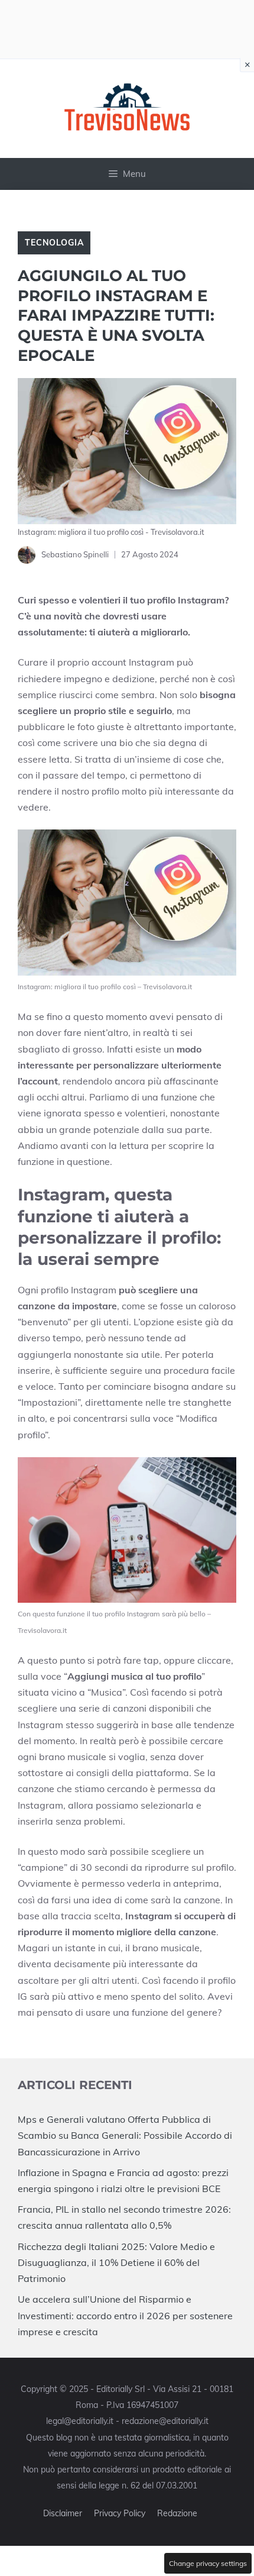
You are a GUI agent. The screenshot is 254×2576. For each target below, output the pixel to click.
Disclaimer (63, 2513)
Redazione (177, 2513)
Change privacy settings (208, 2563)
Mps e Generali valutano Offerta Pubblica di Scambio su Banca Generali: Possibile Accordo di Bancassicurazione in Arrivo (125, 2135)
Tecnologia (54, 243)
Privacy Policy (120, 2513)
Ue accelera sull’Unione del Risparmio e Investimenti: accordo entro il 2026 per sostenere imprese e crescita (125, 2315)
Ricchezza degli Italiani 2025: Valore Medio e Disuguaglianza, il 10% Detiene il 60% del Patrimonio (116, 2262)
